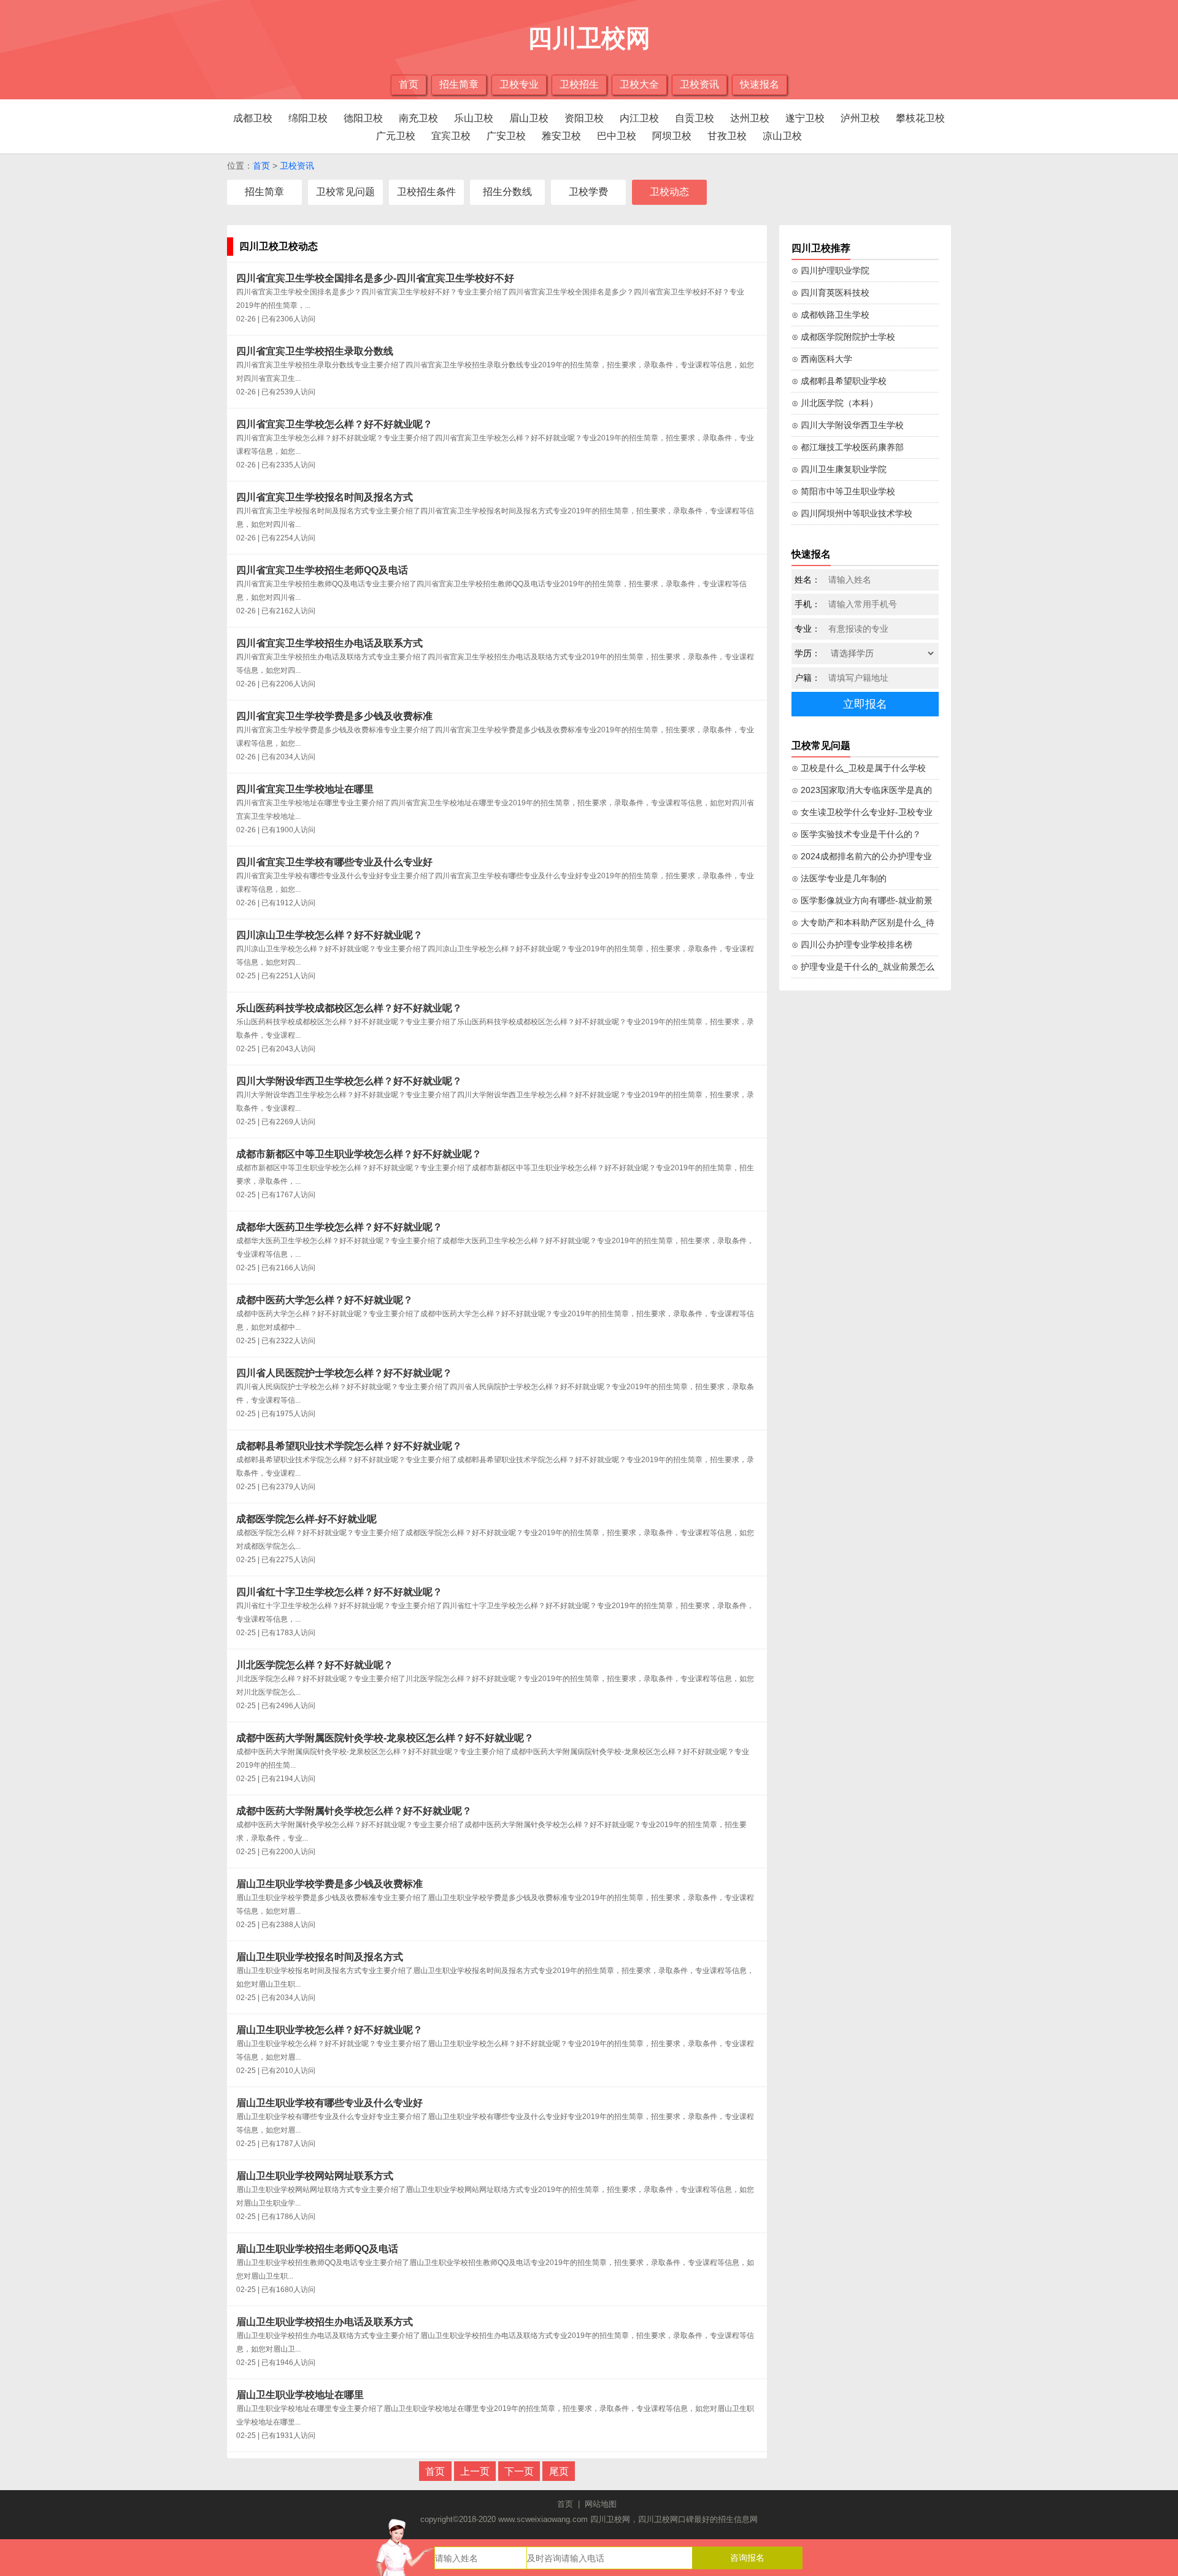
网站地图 (601, 2504)
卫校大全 (639, 84)
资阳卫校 (584, 118)
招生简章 (459, 84)
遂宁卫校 (805, 118)
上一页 (475, 2471)
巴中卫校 (617, 136)
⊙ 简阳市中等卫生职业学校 (843, 491)
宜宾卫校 (451, 136)
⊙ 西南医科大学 (822, 359)
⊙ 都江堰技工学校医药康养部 (848, 447)
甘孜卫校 (727, 136)
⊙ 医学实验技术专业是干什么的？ (856, 834)
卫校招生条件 (426, 192)
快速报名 (760, 84)
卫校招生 (579, 84)
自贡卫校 (695, 118)
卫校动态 (669, 192)
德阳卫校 (363, 118)
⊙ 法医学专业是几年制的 (839, 878)
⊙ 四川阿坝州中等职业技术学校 (852, 513)
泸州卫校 (860, 118)
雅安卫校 (561, 136)
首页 (409, 84)
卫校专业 (519, 84)
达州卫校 (750, 118)
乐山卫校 (474, 118)
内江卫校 (639, 118)
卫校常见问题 (345, 192)
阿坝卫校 (672, 136)
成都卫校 (253, 118)
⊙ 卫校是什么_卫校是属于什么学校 (859, 768)
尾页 (559, 2471)
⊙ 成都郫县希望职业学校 (839, 381)
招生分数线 (507, 192)
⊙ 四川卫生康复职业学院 (839, 469)
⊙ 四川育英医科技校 (830, 293)
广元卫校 (396, 136)
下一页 (519, 2471)
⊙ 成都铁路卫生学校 (830, 315)
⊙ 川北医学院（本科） (835, 403)
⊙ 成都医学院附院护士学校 (843, 337)
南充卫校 (418, 118)
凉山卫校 (782, 136)
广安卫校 (506, 136)
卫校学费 (588, 192)
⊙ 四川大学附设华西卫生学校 (848, 425)
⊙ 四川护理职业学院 (830, 270)
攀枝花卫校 (920, 118)
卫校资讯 (699, 84)
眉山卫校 (529, 118)
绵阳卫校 (308, 118)
